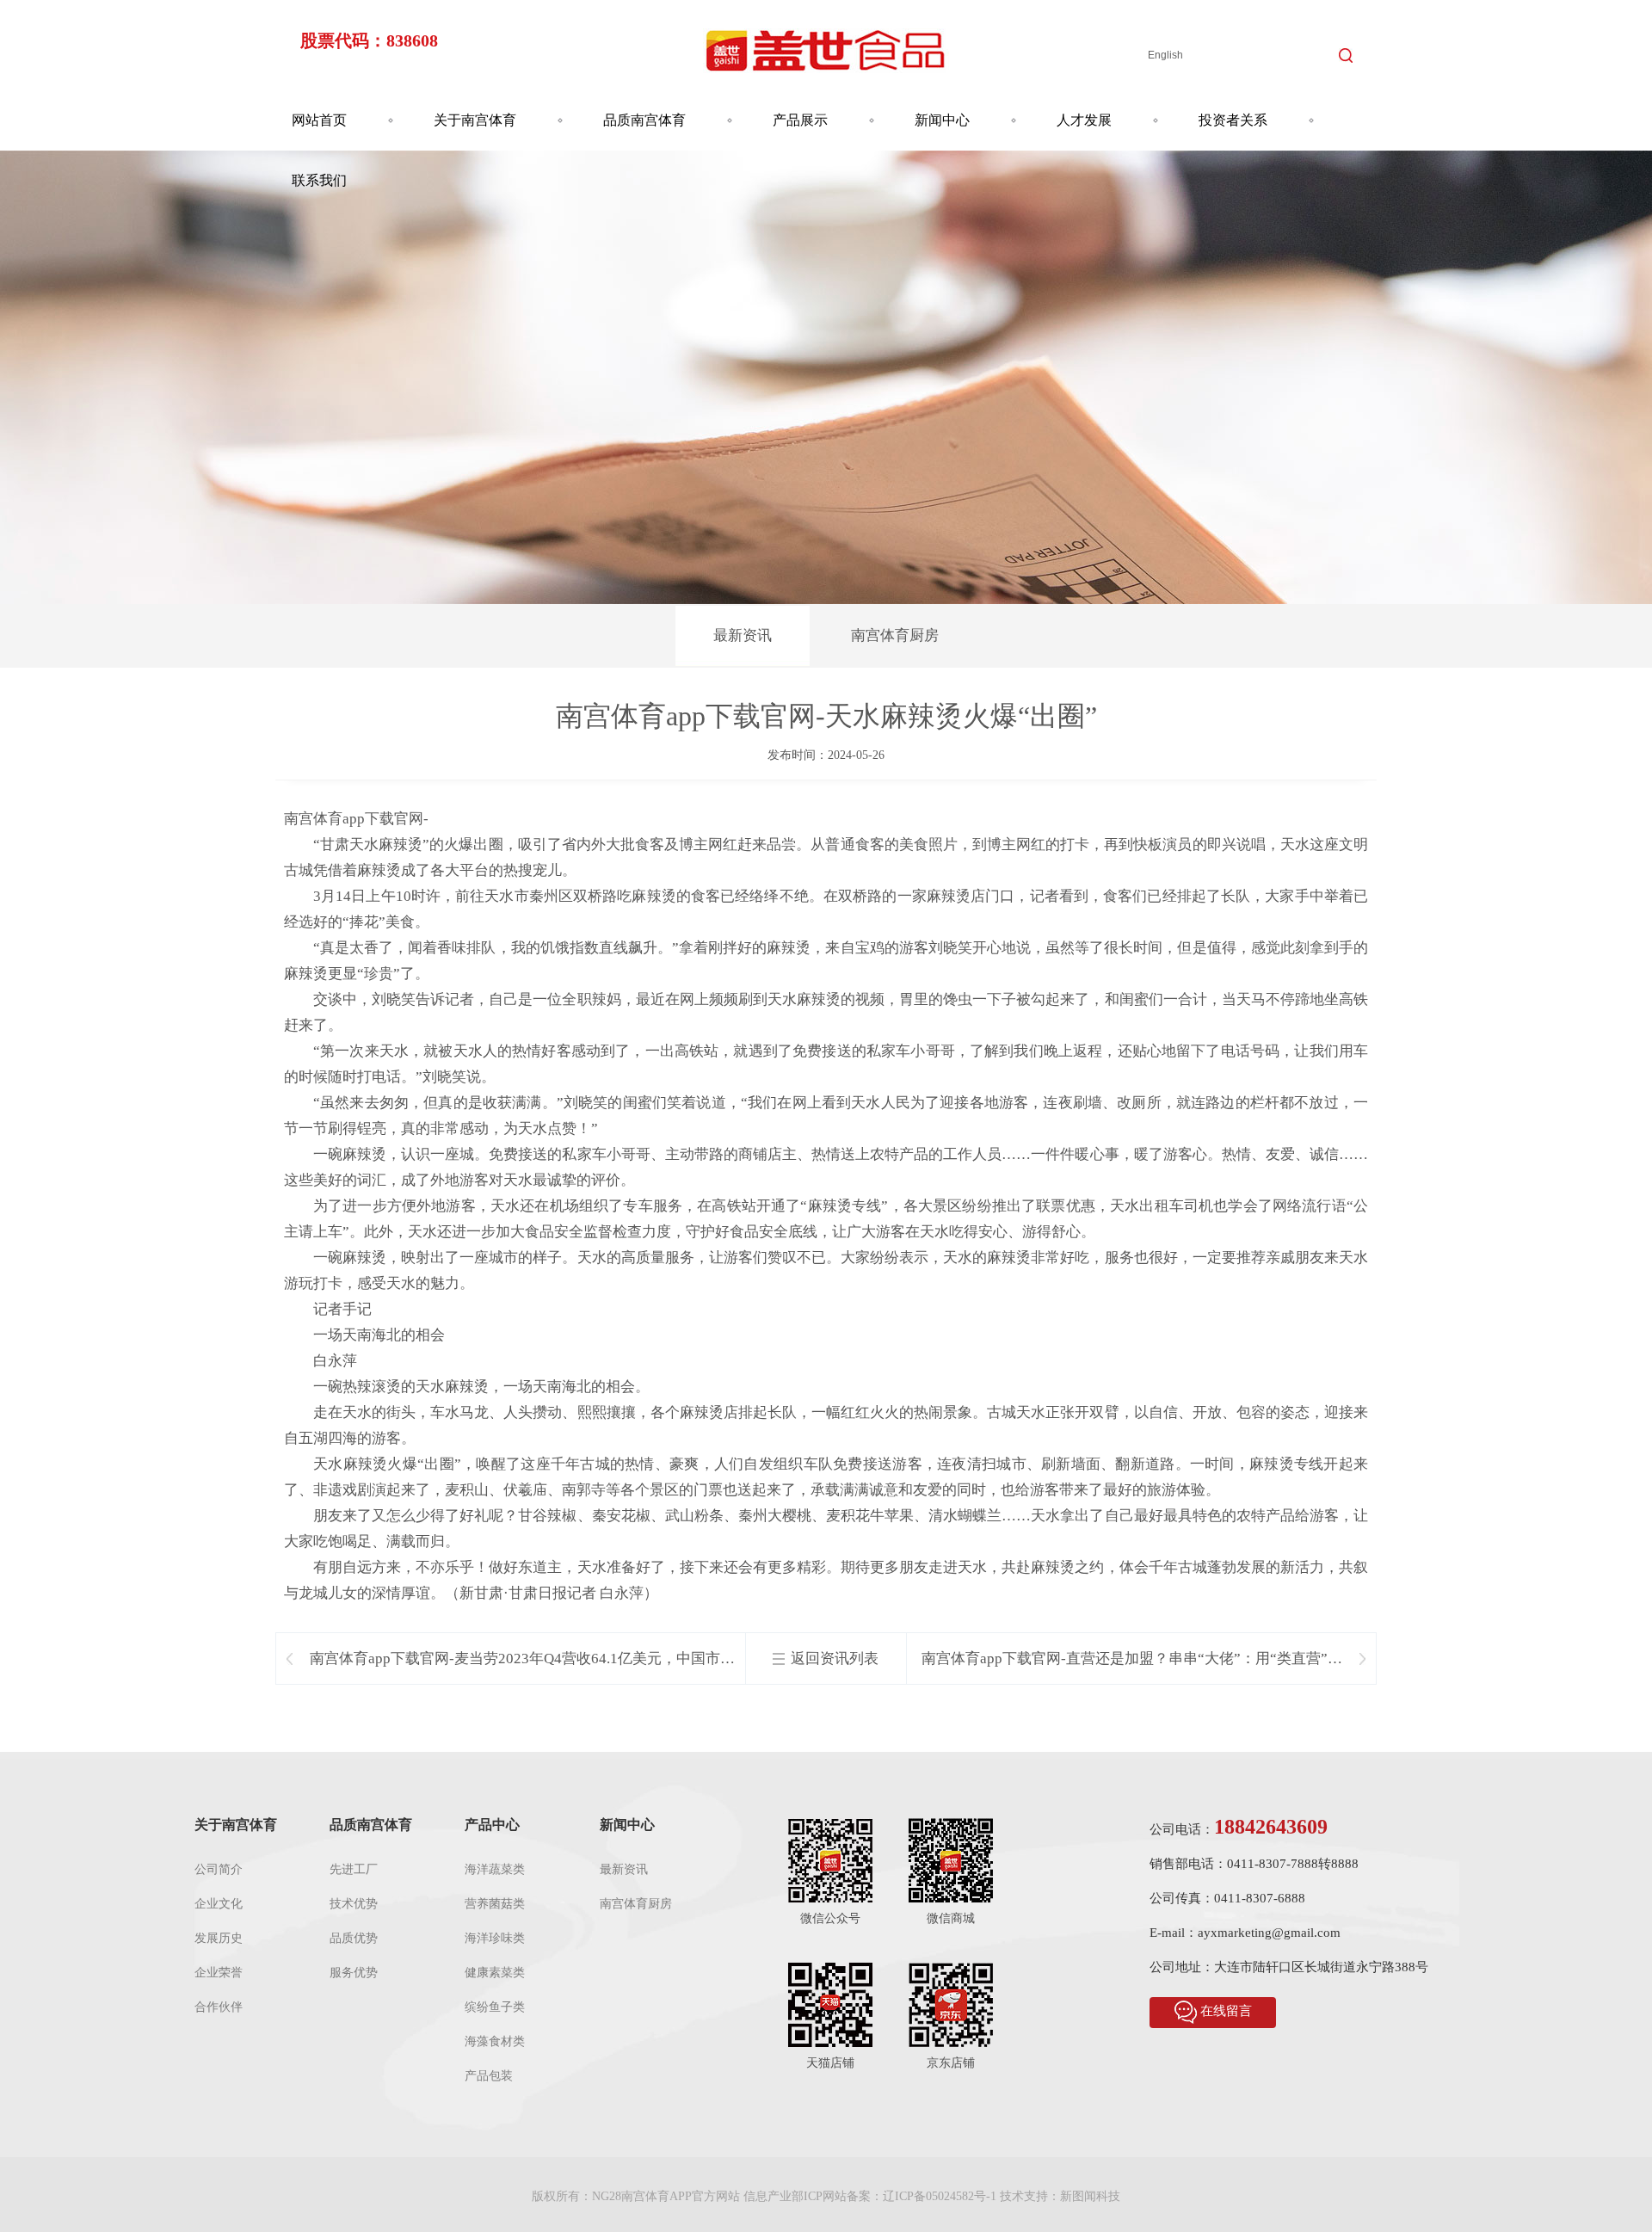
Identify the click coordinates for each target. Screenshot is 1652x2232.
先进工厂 (354, 1869)
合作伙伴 (219, 2007)
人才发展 (1084, 120)
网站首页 (319, 120)
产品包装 (489, 2076)
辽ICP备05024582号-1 (940, 2196)
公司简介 (219, 1869)
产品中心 (492, 1825)
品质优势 (354, 1938)
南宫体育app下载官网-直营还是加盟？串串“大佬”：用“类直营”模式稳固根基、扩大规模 (1132, 1659)
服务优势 (354, 1973)
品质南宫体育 (644, 120)
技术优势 (354, 1904)
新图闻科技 (1090, 2196)
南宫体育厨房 (895, 635)
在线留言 (1226, 2011)
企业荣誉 (219, 1973)
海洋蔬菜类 (495, 1869)
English (1165, 55)
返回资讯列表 (835, 1659)
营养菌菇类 (495, 1904)
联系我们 (319, 180)
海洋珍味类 (495, 1938)
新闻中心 (942, 120)
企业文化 (219, 1904)
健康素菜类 (495, 1973)
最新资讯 (743, 635)
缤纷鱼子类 (495, 2007)
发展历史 (219, 1938)
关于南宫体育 (475, 120)
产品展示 (800, 120)
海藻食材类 (495, 2041)
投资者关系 (1233, 120)
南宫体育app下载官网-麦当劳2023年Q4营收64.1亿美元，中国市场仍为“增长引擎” (522, 1659)
